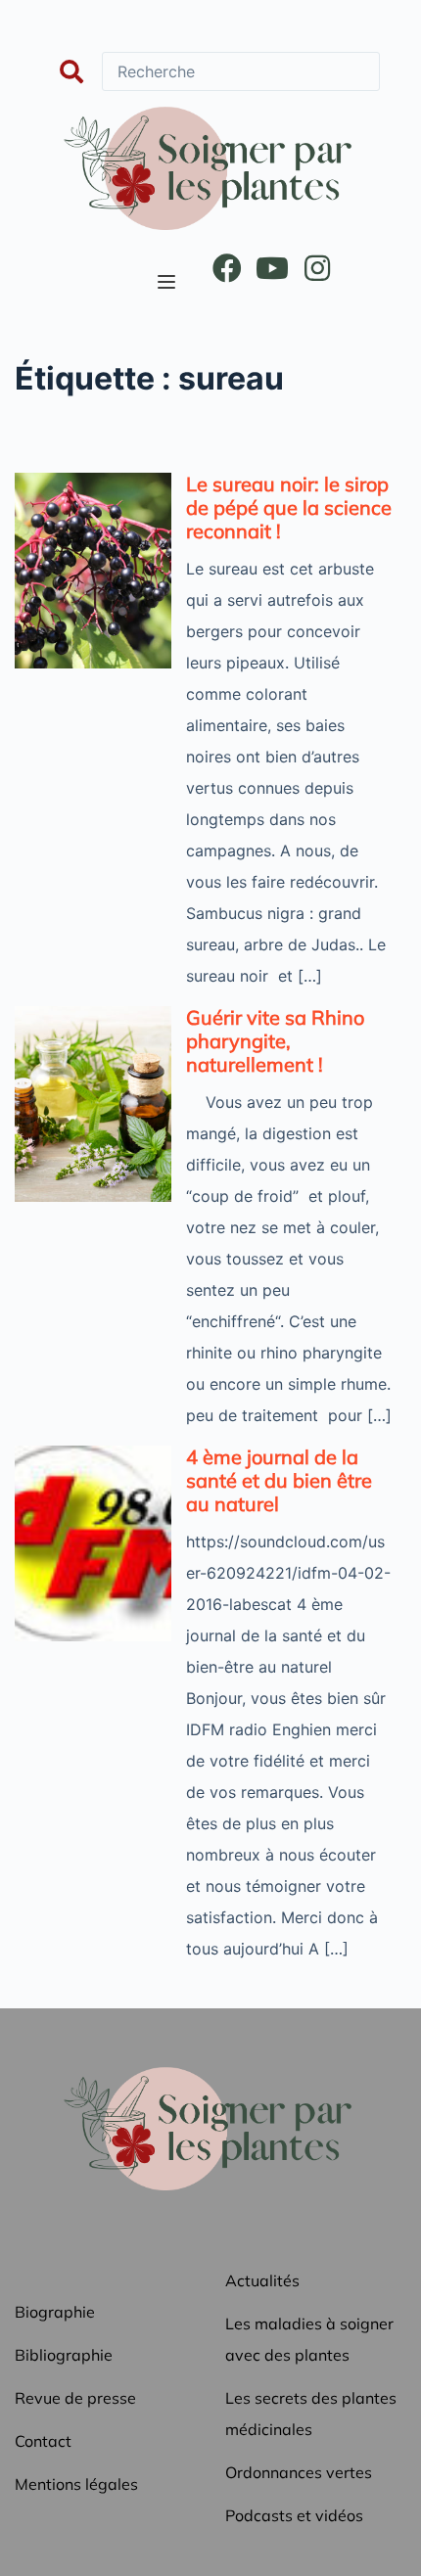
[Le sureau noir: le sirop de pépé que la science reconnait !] (93, 571)
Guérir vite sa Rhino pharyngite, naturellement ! (275, 1041)
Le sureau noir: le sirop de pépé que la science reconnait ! (289, 507)
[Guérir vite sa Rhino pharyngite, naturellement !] (93, 1104)
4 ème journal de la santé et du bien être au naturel (279, 1480)
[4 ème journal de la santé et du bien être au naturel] (93, 1543)
